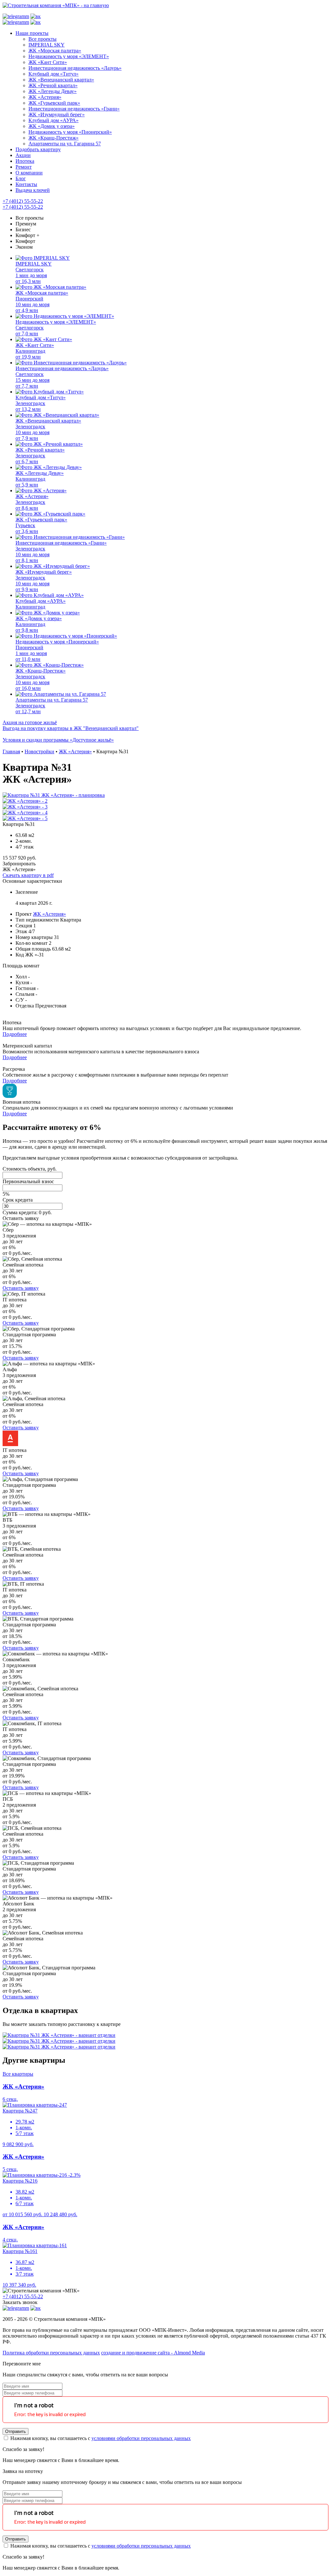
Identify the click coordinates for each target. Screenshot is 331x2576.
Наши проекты (32, 33)
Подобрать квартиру (38, 149)
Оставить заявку (21, 1218)
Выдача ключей (33, 190)
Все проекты (30, 218)
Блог (21, 178)
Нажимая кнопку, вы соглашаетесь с (100, 2438)
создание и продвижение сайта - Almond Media (153, 2353)
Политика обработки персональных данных (51, 2353)
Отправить (16, 2431)
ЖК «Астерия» (49, 914)
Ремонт (24, 167)
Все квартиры (18, 2074)
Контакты (26, 184)
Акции (23, 155)
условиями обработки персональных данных (141, 2438)
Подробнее (15, 1034)
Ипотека (25, 161)
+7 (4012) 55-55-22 (23, 201)
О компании (29, 173)
